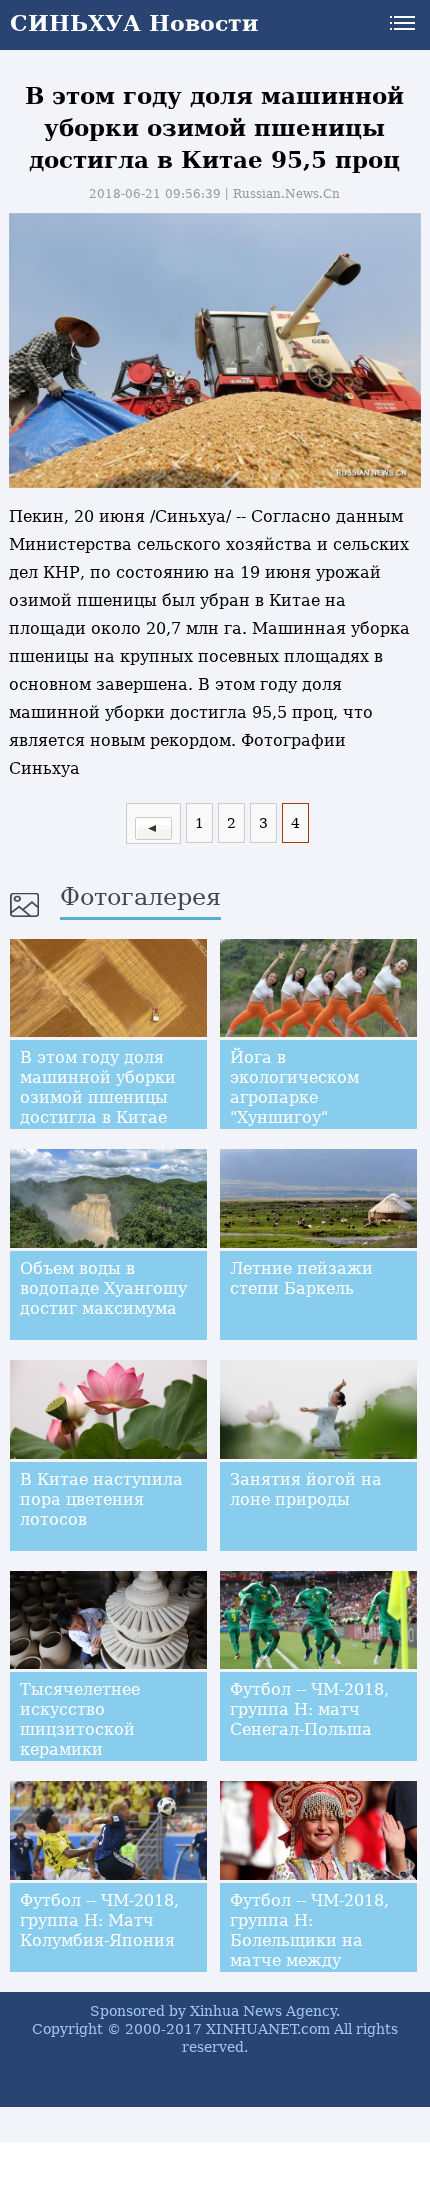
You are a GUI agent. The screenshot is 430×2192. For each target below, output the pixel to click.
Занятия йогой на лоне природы (306, 1489)
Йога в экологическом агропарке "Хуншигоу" (294, 1087)
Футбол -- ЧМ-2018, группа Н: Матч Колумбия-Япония (99, 1920)
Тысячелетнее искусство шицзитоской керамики (80, 1719)
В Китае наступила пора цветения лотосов (101, 1499)
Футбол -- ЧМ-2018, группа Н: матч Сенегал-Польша (309, 1709)
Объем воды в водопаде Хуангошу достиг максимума (103, 1288)
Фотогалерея (140, 897)
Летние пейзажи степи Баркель (301, 1278)
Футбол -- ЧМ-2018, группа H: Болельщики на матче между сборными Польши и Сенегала (318, 1950)
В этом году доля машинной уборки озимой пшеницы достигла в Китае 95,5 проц (98, 1097)
